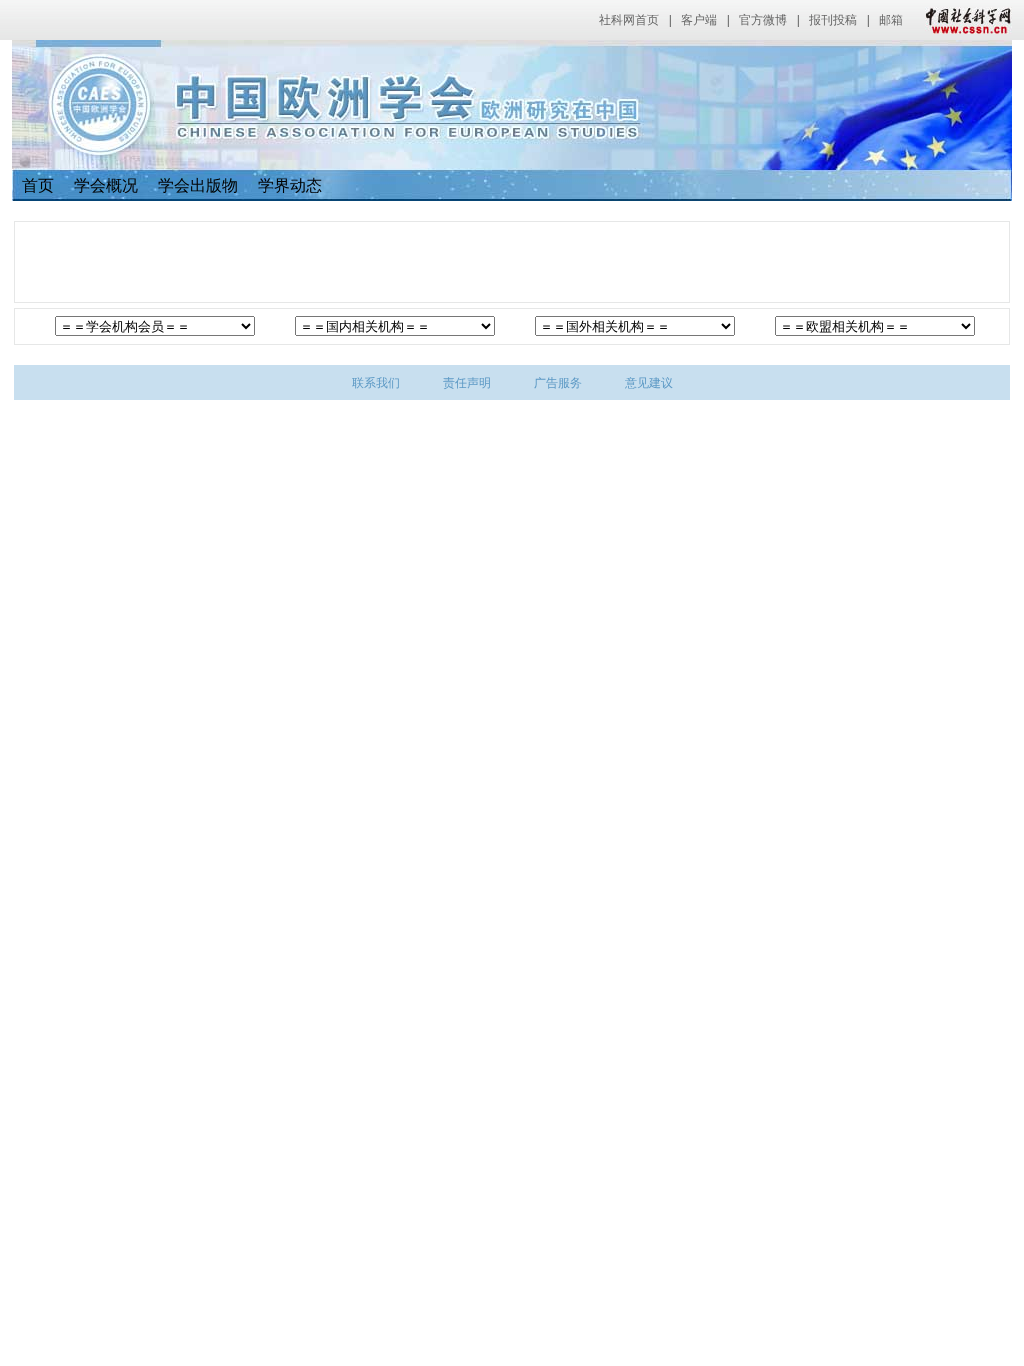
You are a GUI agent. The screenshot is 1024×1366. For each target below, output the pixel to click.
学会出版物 (198, 185)
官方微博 (763, 20)
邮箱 (891, 20)
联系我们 (376, 383)
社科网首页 (629, 20)
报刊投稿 (833, 20)
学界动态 (290, 185)
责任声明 (467, 383)
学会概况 (106, 185)
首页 (38, 185)
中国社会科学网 (964, 20)
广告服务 (558, 383)
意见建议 (649, 383)
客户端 (699, 20)
